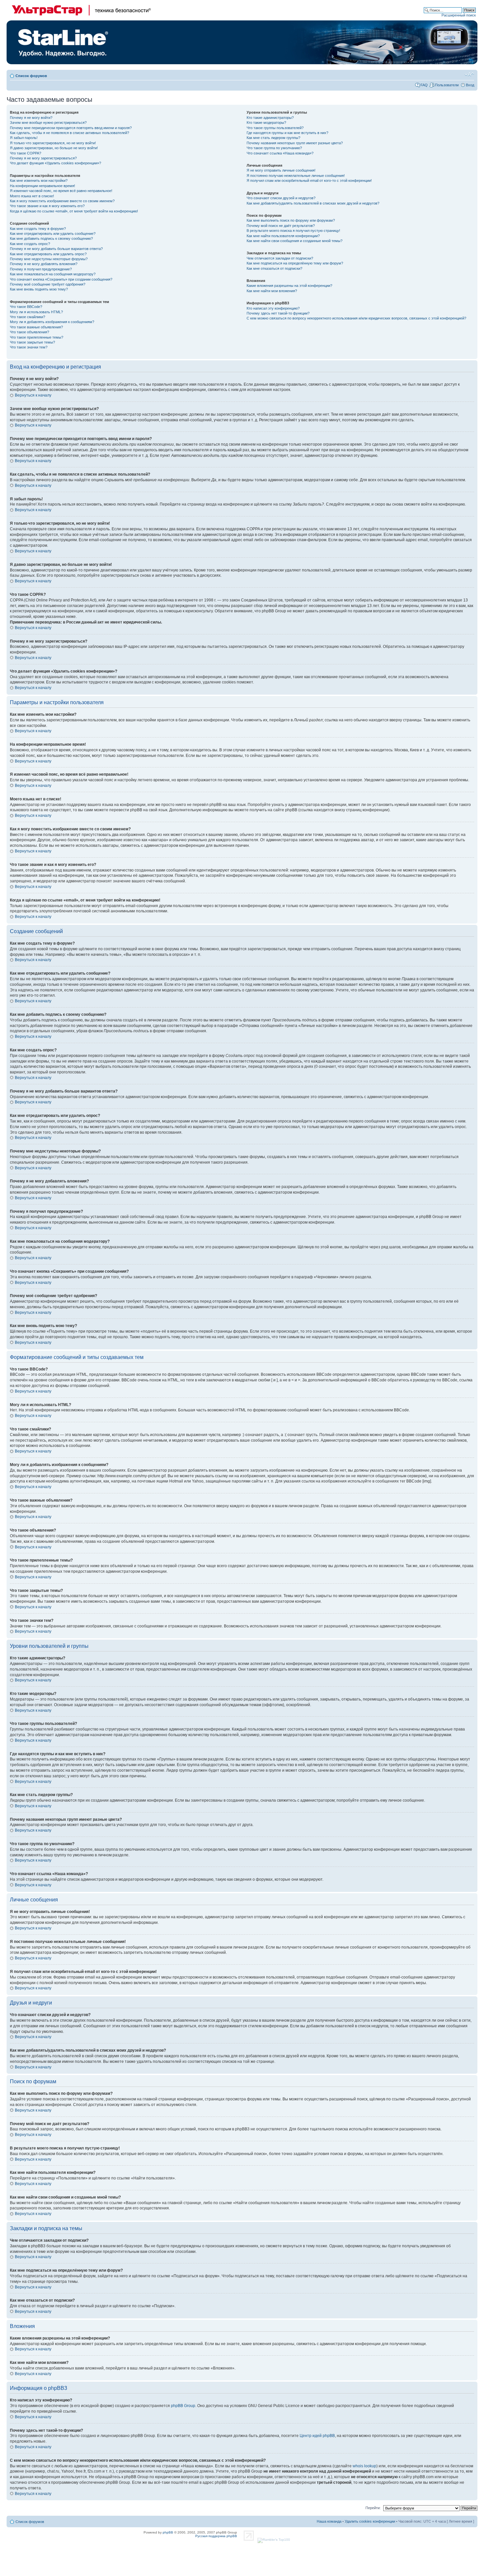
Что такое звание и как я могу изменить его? (47, 206)
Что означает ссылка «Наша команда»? (280, 153)
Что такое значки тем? (29, 347)
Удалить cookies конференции (370, 2521)
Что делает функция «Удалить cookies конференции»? (55, 163)
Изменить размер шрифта (469, 74)
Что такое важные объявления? (36, 327)
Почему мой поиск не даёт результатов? (281, 226)
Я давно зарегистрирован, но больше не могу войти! (54, 148)
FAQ (424, 85)
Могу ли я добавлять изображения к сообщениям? (52, 322)
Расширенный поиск (459, 15)
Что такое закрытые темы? (32, 342)
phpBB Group (183, 2406)
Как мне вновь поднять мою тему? (39, 289)
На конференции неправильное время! (42, 186)
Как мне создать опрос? (30, 244)
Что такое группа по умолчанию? (274, 148)
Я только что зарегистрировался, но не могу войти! (53, 143)
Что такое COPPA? (26, 153)
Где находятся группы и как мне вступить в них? (287, 133)
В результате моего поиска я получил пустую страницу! (293, 231)
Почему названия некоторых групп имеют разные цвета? (295, 143)
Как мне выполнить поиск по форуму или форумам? (291, 220)
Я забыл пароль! (24, 138)
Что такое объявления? (29, 332)
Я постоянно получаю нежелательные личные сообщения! (296, 176)
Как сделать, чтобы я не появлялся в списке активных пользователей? (69, 133)
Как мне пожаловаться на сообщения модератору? (53, 274)
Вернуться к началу (33, 395)
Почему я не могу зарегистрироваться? (43, 158)
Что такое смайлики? (27, 317)
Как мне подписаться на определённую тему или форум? (295, 263)
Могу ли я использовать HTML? (36, 312)
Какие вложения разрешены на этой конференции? (289, 286)
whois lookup (364, 2466)
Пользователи (447, 85)
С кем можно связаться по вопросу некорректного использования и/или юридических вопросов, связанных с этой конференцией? (356, 318)
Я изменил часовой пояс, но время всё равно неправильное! (61, 191)
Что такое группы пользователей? (275, 128)
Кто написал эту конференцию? (273, 308)
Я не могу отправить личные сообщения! (281, 170)
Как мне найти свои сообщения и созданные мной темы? (295, 241)
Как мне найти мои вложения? (272, 291)
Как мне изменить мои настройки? (39, 180)
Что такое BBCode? (26, 307)
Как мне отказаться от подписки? (274, 268)
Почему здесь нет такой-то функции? (278, 313)
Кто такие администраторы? (270, 118)
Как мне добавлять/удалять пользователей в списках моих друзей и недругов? (313, 203)
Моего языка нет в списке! (32, 196)
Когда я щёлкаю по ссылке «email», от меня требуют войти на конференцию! (74, 211)
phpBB (168, 2532)
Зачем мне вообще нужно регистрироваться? (48, 123)
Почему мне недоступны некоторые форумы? (49, 259)
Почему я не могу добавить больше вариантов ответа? (56, 249)
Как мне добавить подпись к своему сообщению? (51, 238)
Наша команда (329, 2521)
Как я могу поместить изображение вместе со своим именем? (62, 201)
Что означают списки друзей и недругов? (281, 198)
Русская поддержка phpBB (216, 2536)
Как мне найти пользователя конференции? (283, 236)
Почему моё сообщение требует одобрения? (48, 284)
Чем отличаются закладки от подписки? (280, 258)
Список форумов (31, 76)
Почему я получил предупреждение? (41, 269)
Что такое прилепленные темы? (37, 337)
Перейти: (373, 2508)
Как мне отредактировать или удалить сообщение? (53, 234)
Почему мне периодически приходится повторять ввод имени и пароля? (71, 128)
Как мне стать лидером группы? (273, 138)
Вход (470, 85)
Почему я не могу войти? (31, 118)
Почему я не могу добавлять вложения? (44, 264)
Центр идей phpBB (317, 2436)
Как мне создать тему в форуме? (38, 229)
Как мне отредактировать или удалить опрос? (48, 254)
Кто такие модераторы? (266, 123)
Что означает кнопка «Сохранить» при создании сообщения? (61, 279)
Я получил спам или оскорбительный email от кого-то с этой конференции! (309, 180)
